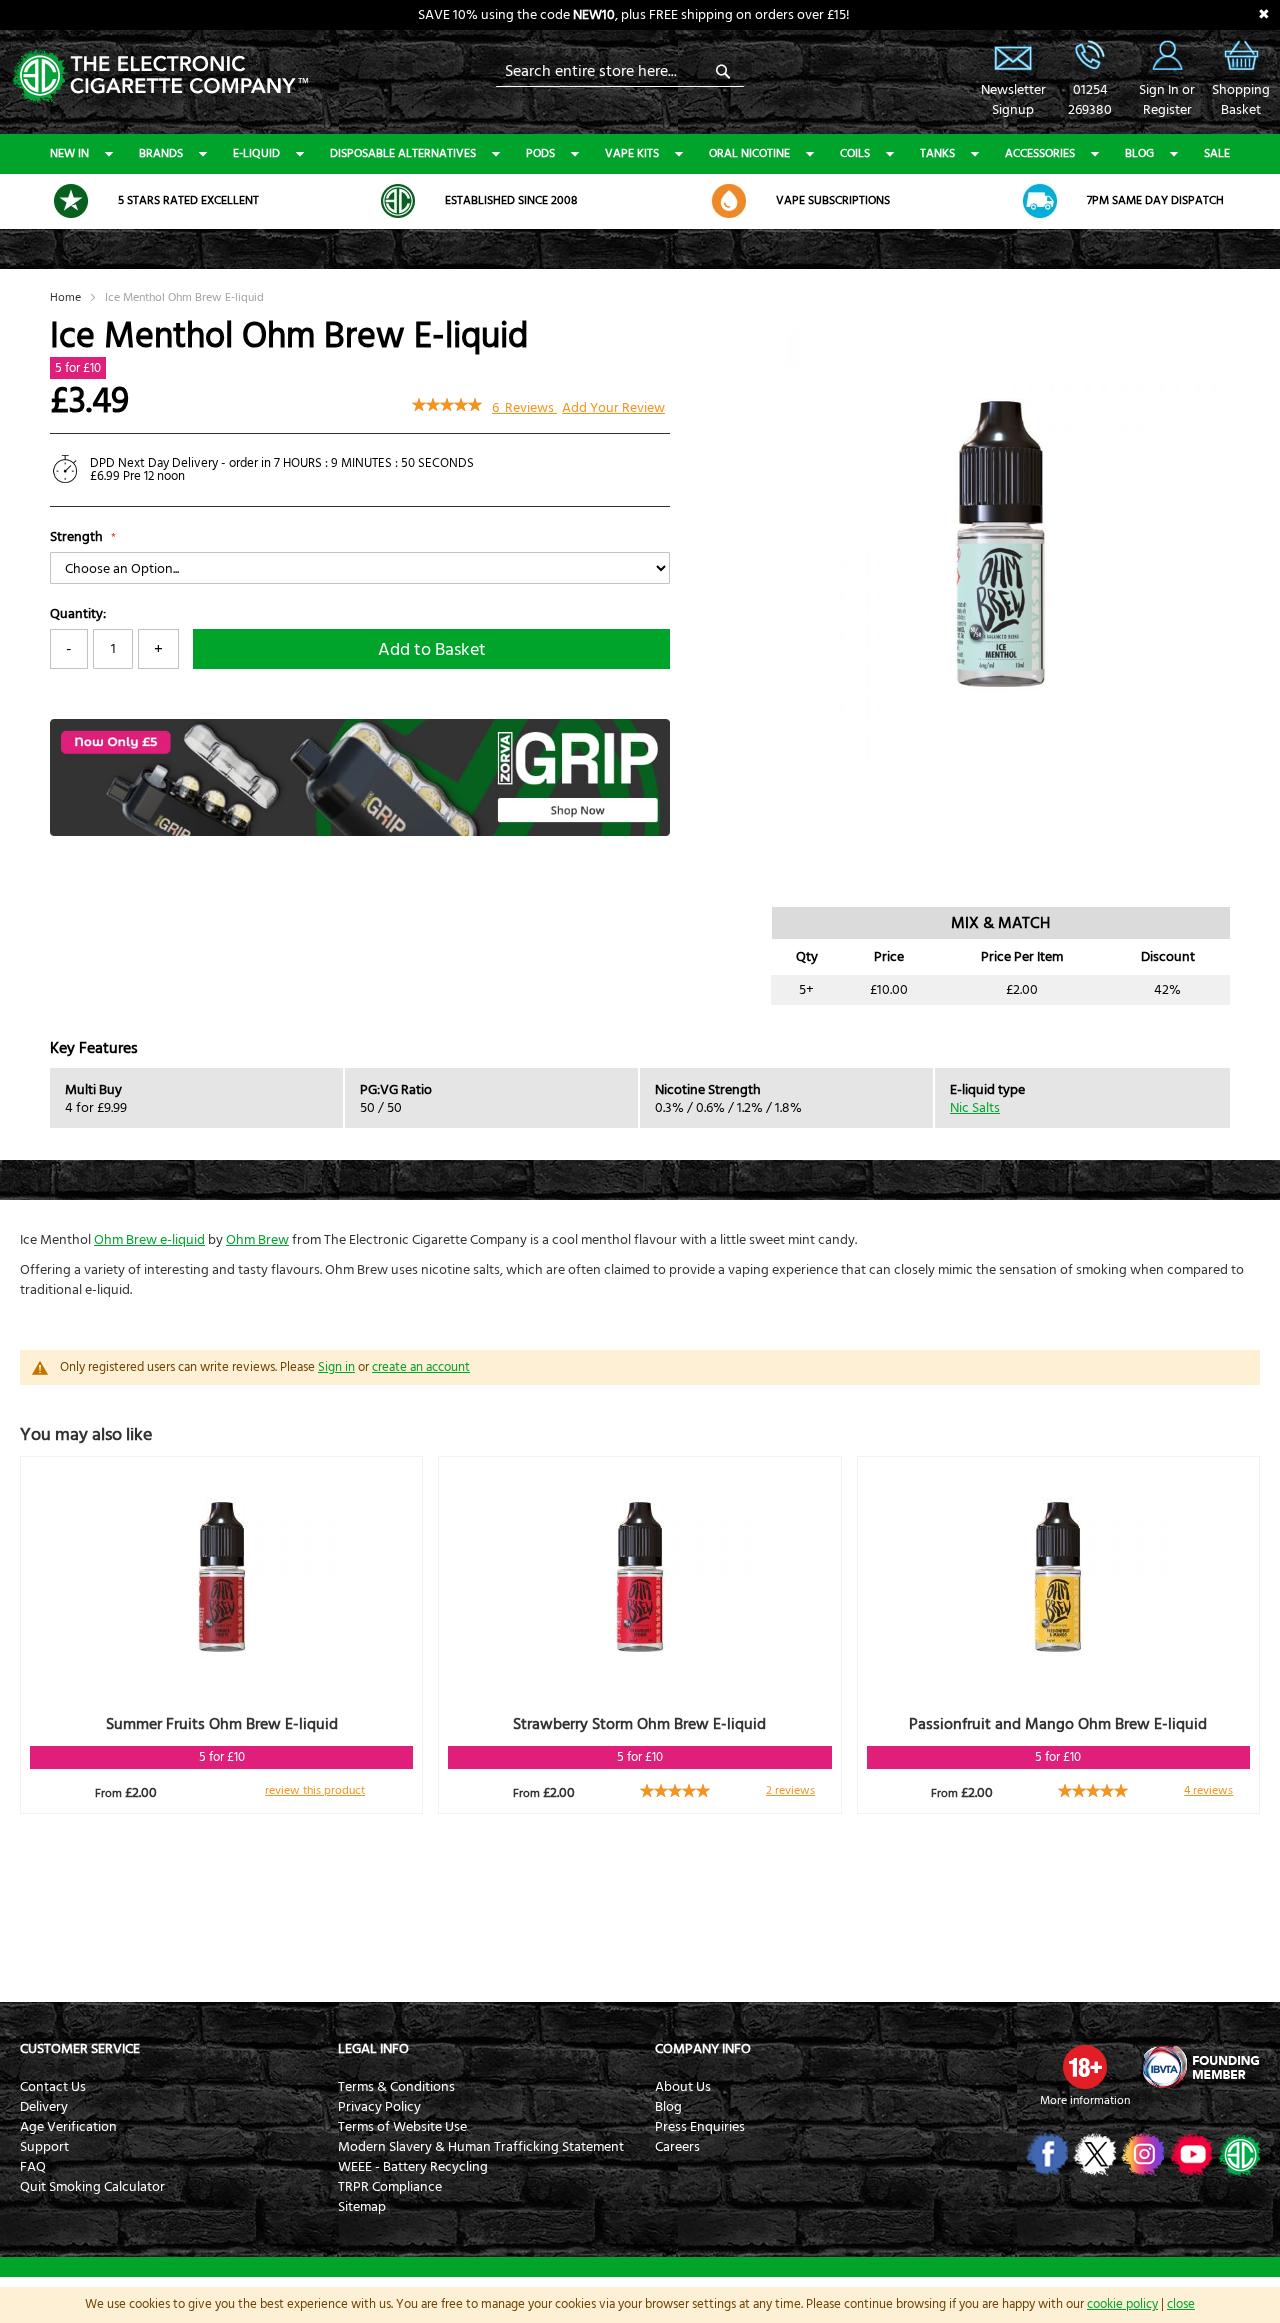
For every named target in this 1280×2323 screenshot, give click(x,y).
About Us (683, 2087)
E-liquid (256, 153)
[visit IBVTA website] (1200, 2067)
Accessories (1040, 153)
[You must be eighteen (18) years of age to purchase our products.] (1085, 2067)
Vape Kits (632, 153)
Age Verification (68, 2127)
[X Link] (1093, 2154)
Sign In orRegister (1167, 55)
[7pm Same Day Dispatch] (1040, 201)
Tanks (937, 153)
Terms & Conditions (396, 2087)
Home (65, 297)
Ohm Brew (257, 1240)
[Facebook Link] (1045, 2154)
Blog (1139, 153)
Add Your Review (613, 408)
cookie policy (1122, 2304)
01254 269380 (1090, 55)
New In (69, 153)
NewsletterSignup (1013, 100)
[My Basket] (1241, 70)
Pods (540, 153)
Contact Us (53, 2087)
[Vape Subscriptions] (729, 201)
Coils (855, 153)
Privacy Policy (379, 2107)
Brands (161, 153)
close (1181, 2304)
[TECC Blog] (1237, 2154)
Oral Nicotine (749, 153)
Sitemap (362, 2207)
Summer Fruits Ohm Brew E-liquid (222, 1724)
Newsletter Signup (1013, 55)
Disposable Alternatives (403, 153)
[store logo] (160, 74)
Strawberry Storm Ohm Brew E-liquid (639, 1724)
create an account (421, 1367)
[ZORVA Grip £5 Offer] (360, 832)
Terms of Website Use (402, 2127)
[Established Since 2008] (398, 201)
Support (44, 2147)
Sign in (336, 1367)
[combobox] (620, 71)
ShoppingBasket (1241, 100)
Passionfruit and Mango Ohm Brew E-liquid (1058, 1724)
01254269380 (1090, 100)
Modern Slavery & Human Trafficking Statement (481, 2147)
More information (1085, 2100)
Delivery (44, 2107)
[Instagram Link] (1141, 2154)
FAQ (33, 2167)
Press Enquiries (700, 2127)
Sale (1217, 153)
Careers (677, 2147)
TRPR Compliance (390, 2187)
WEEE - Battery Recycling (413, 2167)
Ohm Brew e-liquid (149, 1240)
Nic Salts (975, 1108)
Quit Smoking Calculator (92, 2187)
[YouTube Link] (1189, 2154)
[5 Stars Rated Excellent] (71, 201)
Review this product (315, 1790)
